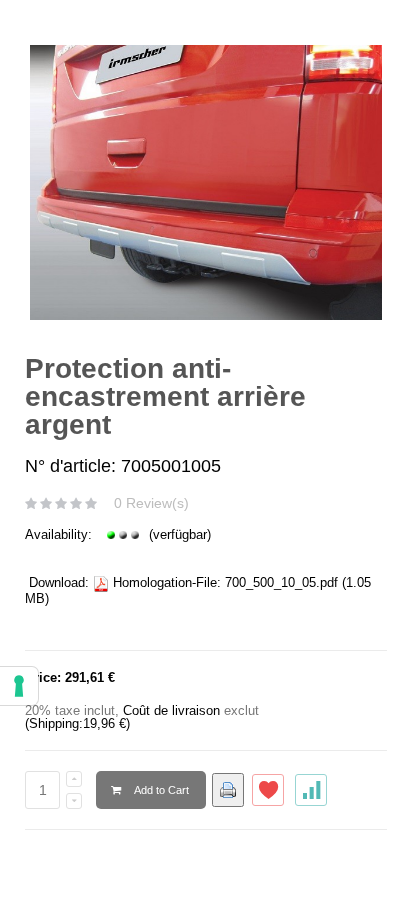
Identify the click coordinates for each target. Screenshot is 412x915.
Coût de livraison (171, 710)
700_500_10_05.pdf (281, 582)
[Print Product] (228, 790)
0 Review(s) (151, 503)
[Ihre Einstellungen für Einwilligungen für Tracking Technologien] (19, 686)
